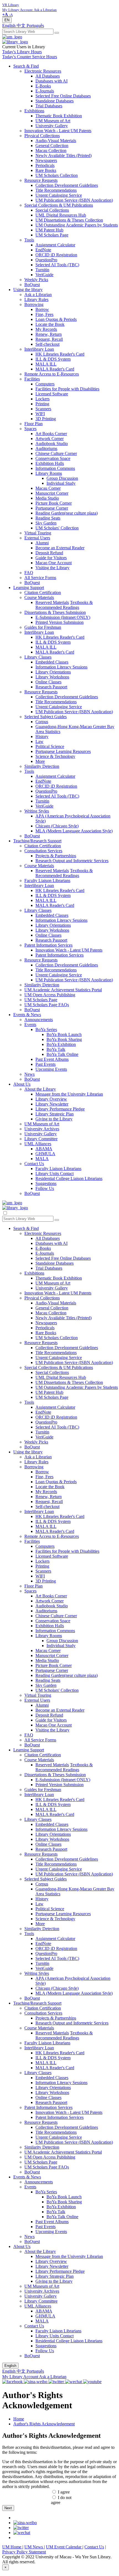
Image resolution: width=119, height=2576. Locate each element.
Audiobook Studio (52, 443)
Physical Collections (42, 136)
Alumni (42, 543)
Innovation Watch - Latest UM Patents (58, 131)
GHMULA (45, 1154)
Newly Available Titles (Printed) (64, 155)
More (40, 761)
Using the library (28, 290)
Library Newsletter (52, 1104)
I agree (64, 2492)
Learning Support (29, 588)
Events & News (27, 1015)
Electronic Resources (43, 71)
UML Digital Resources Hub (61, 215)
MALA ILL (46, 364)
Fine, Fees (44, 314)
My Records (46, 329)
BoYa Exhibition (61, 1044)
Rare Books (46, 170)
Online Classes (48, 682)
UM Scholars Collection (57, 175)
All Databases (48, 76)
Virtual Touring (38, 533)
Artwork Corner (50, 439)
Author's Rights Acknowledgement (44, 2424)
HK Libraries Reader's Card (60, 354)
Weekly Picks (36, 280)
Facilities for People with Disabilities (67, 389)
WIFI (40, 414)
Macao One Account (54, 563)
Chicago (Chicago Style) (57, 826)
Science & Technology (55, 756)
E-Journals (45, 91)
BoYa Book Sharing (64, 1039)
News (29, 1074)
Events (30, 1025)
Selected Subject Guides (46, 717)
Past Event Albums (52, 1059)
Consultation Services (43, 851)
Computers (45, 384)
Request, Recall (49, 339)
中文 (22, 26)
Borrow (42, 309)
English (9, 26)
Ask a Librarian (38, 295)
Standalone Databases (55, 101)
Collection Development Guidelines (67, 185)
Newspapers (46, 160)
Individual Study (61, 483)
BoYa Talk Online (62, 1054)
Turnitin (42, 270)
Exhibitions (34, 111)
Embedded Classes (52, 662)
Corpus (42, 722)
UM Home (12, 2547)
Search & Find (26, 66)
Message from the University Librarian (69, 1094)
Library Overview (51, 1099)
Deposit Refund (49, 553)
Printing (42, 404)
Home (19, 2419)
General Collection (52, 146)
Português (35, 26)
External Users (37, 538)
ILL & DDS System (53, 359)
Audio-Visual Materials (56, 141)
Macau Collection (51, 150)
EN (7, 20)
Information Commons (55, 468)
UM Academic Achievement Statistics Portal (63, 990)
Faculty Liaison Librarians (47, 881)
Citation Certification (43, 592)
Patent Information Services (48, 945)
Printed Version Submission (59, 622)
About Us (22, 1084)
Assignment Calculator (55, 245)
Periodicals (45, 165)
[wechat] (22, 2533)
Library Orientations (53, 672)
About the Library (40, 1089)
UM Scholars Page (52, 235)
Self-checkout (47, 344)
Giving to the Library (54, 1119)
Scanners (43, 409)
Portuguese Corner (52, 508)
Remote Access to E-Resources (52, 374)
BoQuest (32, 285)
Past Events (46, 1064)
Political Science (50, 746)
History (42, 736)
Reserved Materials (52, 602)
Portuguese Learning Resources (63, 751)
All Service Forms (40, 578)
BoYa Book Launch (64, 1034)
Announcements (39, 1020)
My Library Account (21, 2377)
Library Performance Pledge (60, 1109)
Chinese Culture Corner (56, 453)
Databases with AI (51, 81)
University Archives (42, 1129)
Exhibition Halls (50, 463)
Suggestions (46, 1183)
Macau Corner (48, 488)
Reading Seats (48, 518)
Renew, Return (49, 334)
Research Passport (51, 687)
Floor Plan (33, 424)
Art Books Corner (51, 434)
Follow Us (45, 1188)
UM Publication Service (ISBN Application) (74, 200)
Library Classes (38, 657)
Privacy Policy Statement (24, 2552)
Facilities (32, 379)
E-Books (43, 86)
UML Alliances (38, 1144)
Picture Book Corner (54, 503)
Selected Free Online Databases (63, 96)
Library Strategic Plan (55, 1114)
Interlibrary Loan (39, 349)
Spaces (30, 429)
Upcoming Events (51, 1069)
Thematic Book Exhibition (59, 116)
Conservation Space (53, 458)
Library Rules (36, 299)
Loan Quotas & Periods (56, 319)
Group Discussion (62, 478)
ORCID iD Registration (56, 255)
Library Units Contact (55, 1174)
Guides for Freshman (43, 627)
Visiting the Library (52, 568)
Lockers (42, 399)
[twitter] (21, 2528)
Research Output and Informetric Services (72, 861)
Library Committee (41, 1139)
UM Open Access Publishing (50, 995)
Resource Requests (41, 180)
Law (39, 741)
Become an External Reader (60, 548)
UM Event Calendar (64, 2547)
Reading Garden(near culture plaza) (67, 513)
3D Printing (46, 419)
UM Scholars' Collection (57, 528)
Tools (29, 240)
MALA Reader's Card (55, 369)
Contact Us (34, 1164)
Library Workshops (52, 677)
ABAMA (44, 1149)
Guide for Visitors (51, 558)
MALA (42, 1159)
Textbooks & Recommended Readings (64, 605)
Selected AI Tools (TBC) (57, 265)
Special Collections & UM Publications (59, 205)
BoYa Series (46, 1029)
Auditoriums (46, 448)
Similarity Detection (42, 766)
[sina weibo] (25, 2523)
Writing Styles (37, 811)
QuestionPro (46, 260)
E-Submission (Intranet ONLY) (63, 617)
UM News (34, 2547)
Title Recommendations (56, 190)
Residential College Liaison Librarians (69, 1178)
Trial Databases (49, 106)
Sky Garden (46, 523)
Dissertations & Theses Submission (55, 612)
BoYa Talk (56, 1049)
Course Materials (39, 597)
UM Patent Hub (49, 230)
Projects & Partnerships (56, 856)
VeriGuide (44, 275)
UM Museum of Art (53, 121)
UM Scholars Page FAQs (47, 1005)
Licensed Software (52, 394)
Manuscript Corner (52, 493)
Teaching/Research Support (37, 841)
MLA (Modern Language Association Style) (74, 831)
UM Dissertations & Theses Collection (69, 220)
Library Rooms (49, 473)
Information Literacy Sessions (61, 667)
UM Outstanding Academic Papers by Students (77, 225)
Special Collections (52, 210)
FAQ (29, 573)
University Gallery (52, 126)
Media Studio (47, 498)
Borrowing (34, 304)
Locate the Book (50, 324)
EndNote (43, 250)
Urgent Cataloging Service (59, 195)
